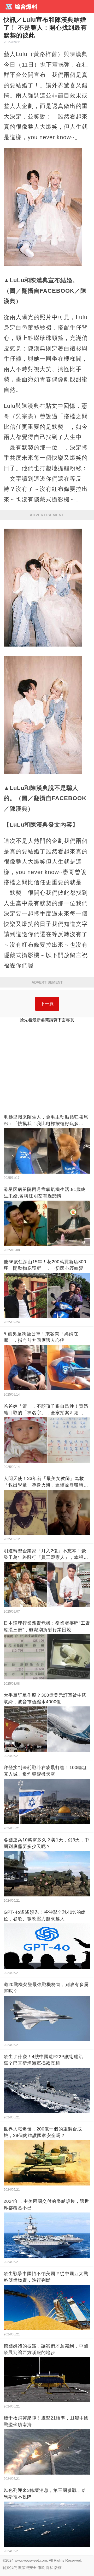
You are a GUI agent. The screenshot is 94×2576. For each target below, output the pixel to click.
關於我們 (10, 2568)
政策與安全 (27, 2568)
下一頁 (47, 1004)
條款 (41, 2568)
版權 (58, 2568)
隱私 (50, 2568)
